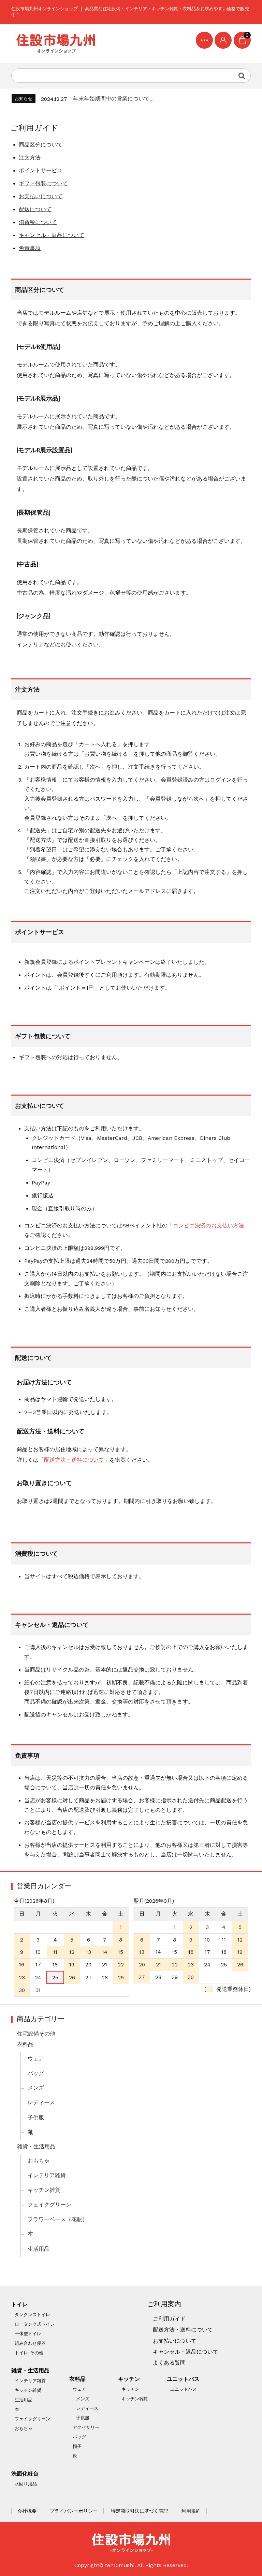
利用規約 (191, 2511)
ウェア (36, 2059)
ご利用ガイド (169, 2319)
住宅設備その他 (36, 2034)
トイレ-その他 (29, 2353)
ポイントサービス (41, 171)
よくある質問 (169, 2363)
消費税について (38, 222)
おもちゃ (39, 2161)
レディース (41, 2103)
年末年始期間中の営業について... (113, 99)
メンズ (36, 2088)
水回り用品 (26, 2484)
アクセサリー (86, 2427)
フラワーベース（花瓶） (58, 2219)
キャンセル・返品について (52, 235)
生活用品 (39, 2249)
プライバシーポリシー (74, 2511)
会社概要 (27, 2511)
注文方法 (30, 158)
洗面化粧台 (25, 2474)
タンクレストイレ (32, 2315)
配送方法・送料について (74, 1460)
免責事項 (30, 248)
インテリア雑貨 (47, 2176)
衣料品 (25, 2044)
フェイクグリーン (49, 2205)
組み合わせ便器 (30, 2343)
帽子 (77, 2446)
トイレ (19, 2305)
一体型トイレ (28, 2334)
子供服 (36, 2118)
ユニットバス (183, 2379)
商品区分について (41, 145)
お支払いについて (41, 197)
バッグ (36, 2073)
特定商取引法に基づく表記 (140, 2511)
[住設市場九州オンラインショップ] (56, 44)
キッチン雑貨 (44, 2190)
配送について (35, 209)
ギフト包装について (43, 184)
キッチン (129, 2379)
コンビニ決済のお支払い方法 (208, 1226)
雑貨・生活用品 (36, 2147)
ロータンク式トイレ (35, 2324)
